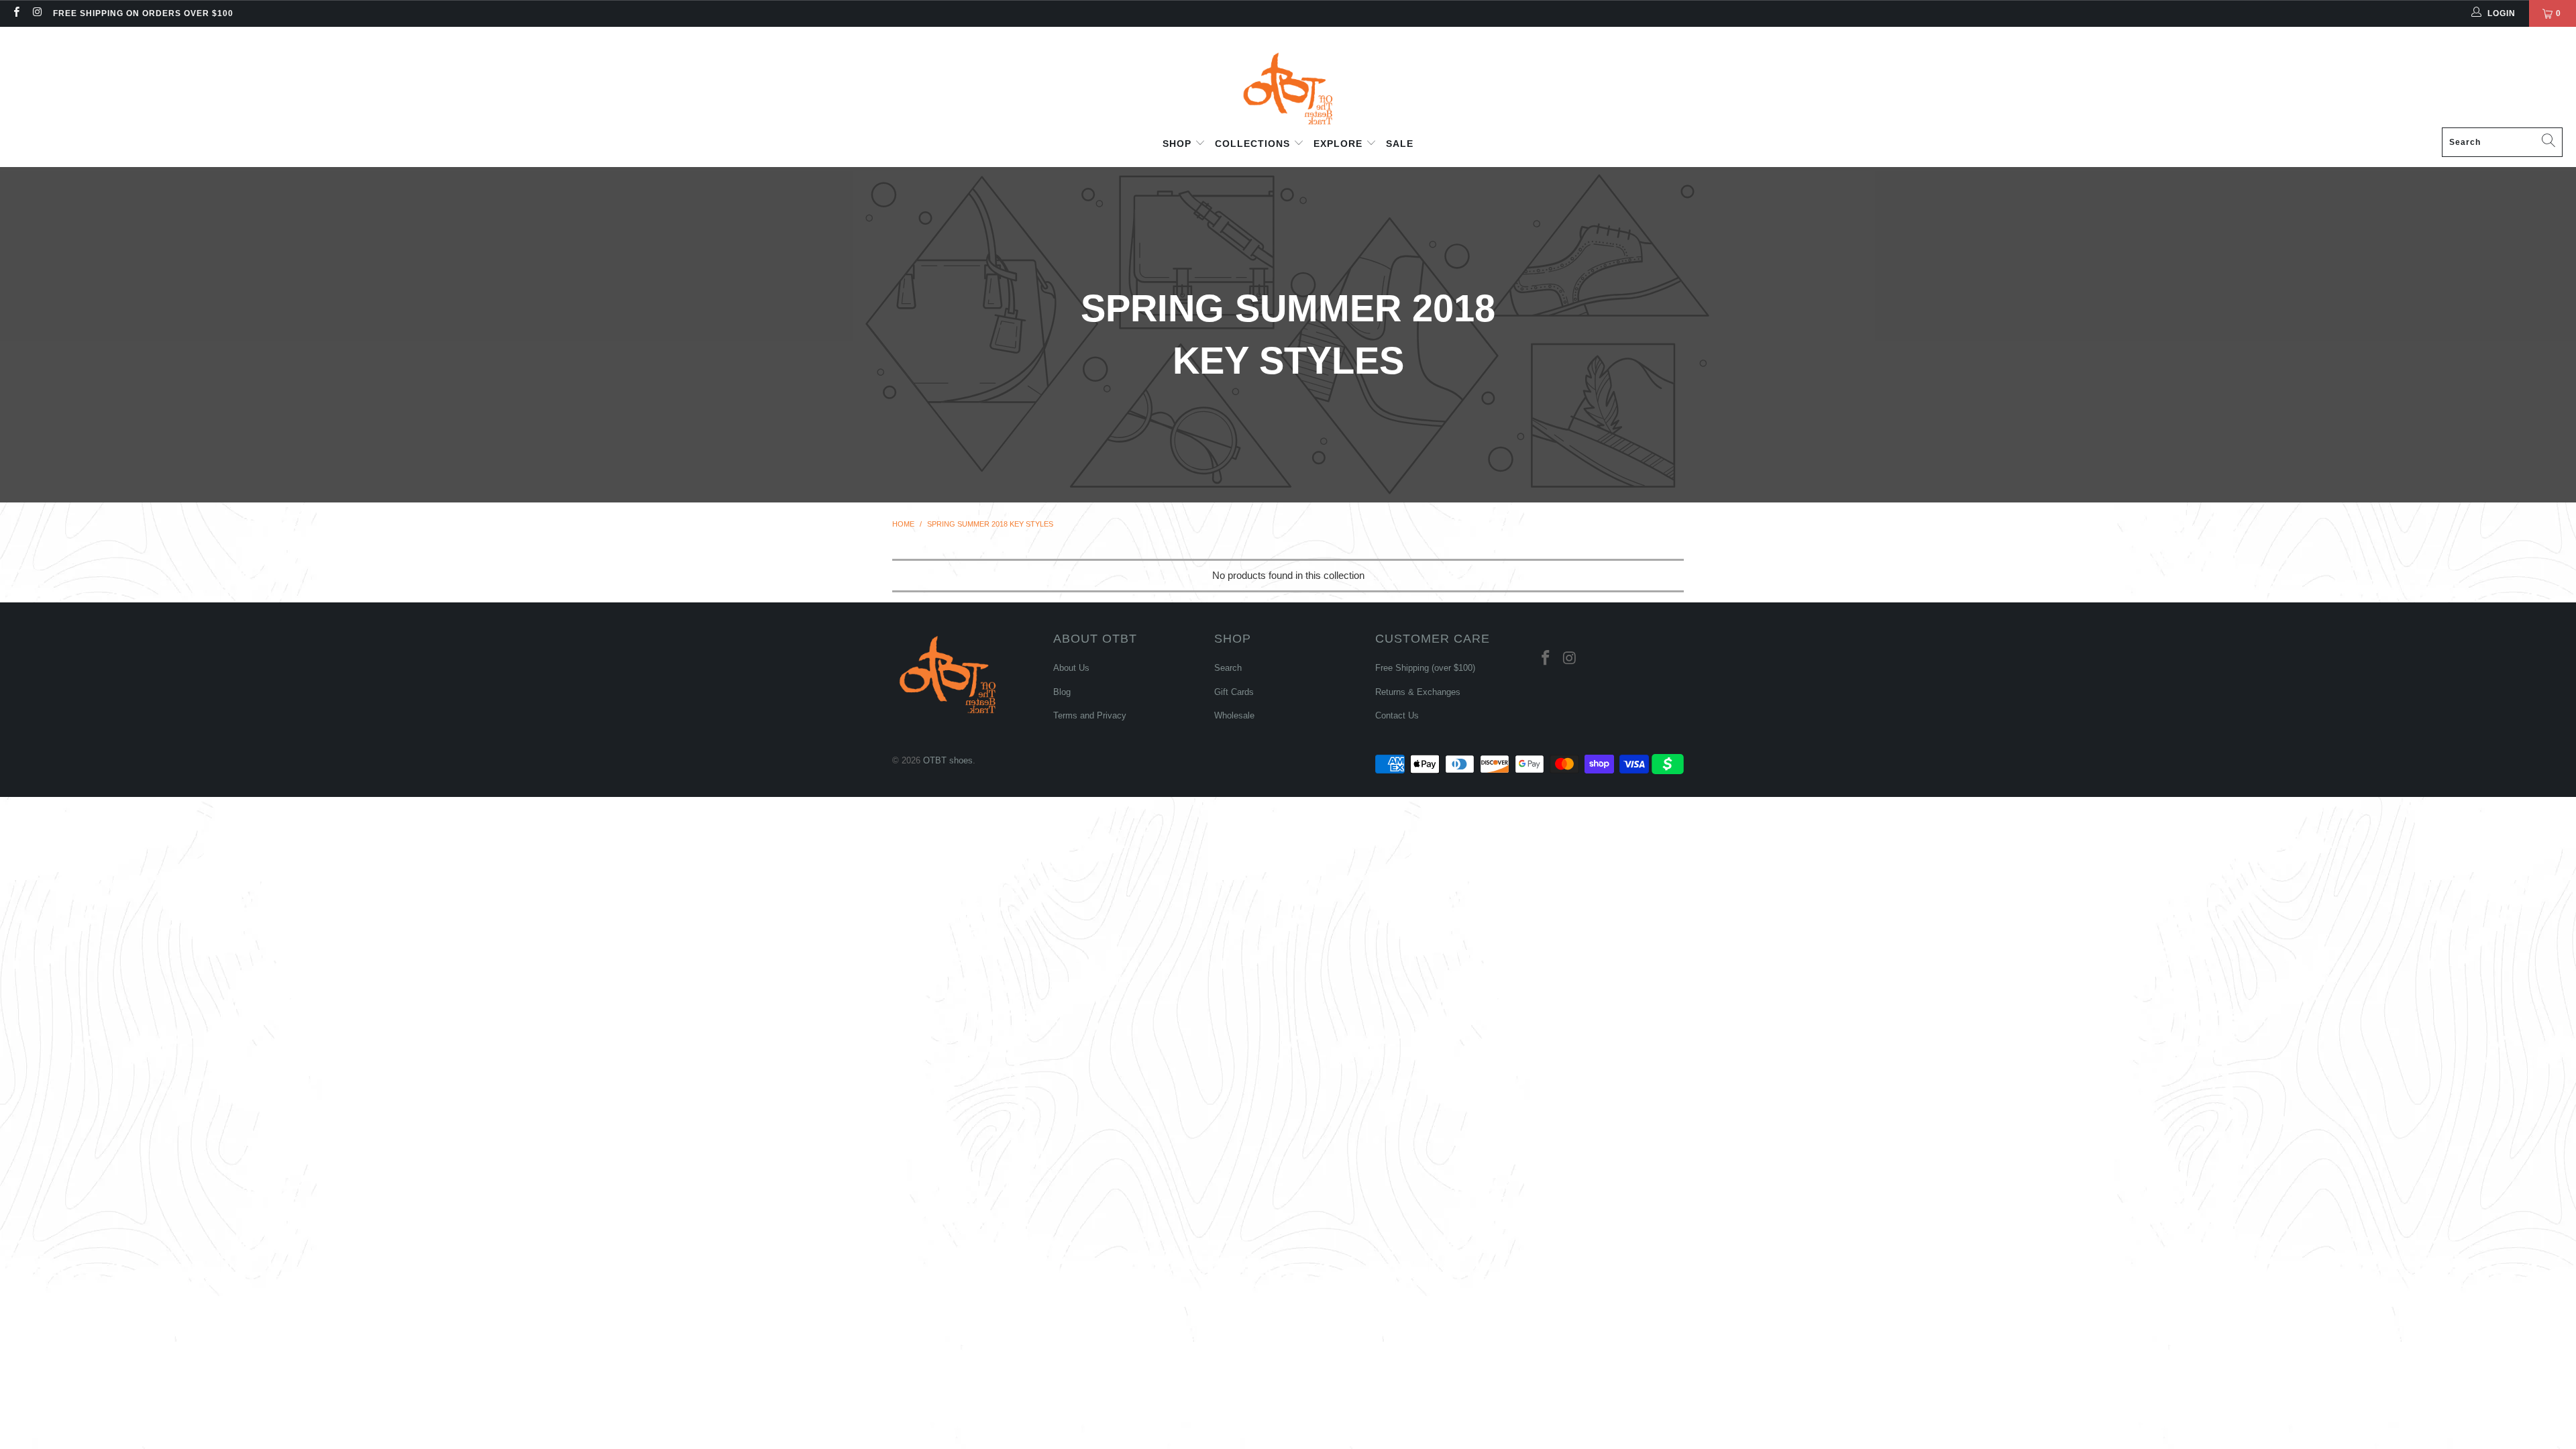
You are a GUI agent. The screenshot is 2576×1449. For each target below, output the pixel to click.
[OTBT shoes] (1288, 80)
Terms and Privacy (1090, 715)
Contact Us (1397, 715)
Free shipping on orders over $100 (143, 13)
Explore (1340, 144)
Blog (1062, 692)
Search (1228, 668)
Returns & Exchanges (1418, 692)
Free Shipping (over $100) (1425, 668)
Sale (1400, 144)
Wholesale (1234, 715)
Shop (1179, 144)
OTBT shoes (948, 760)
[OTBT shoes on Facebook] (16, 13)
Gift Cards (1234, 692)
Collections (1254, 144)
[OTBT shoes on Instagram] (37, 13)
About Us (1071, 668)
